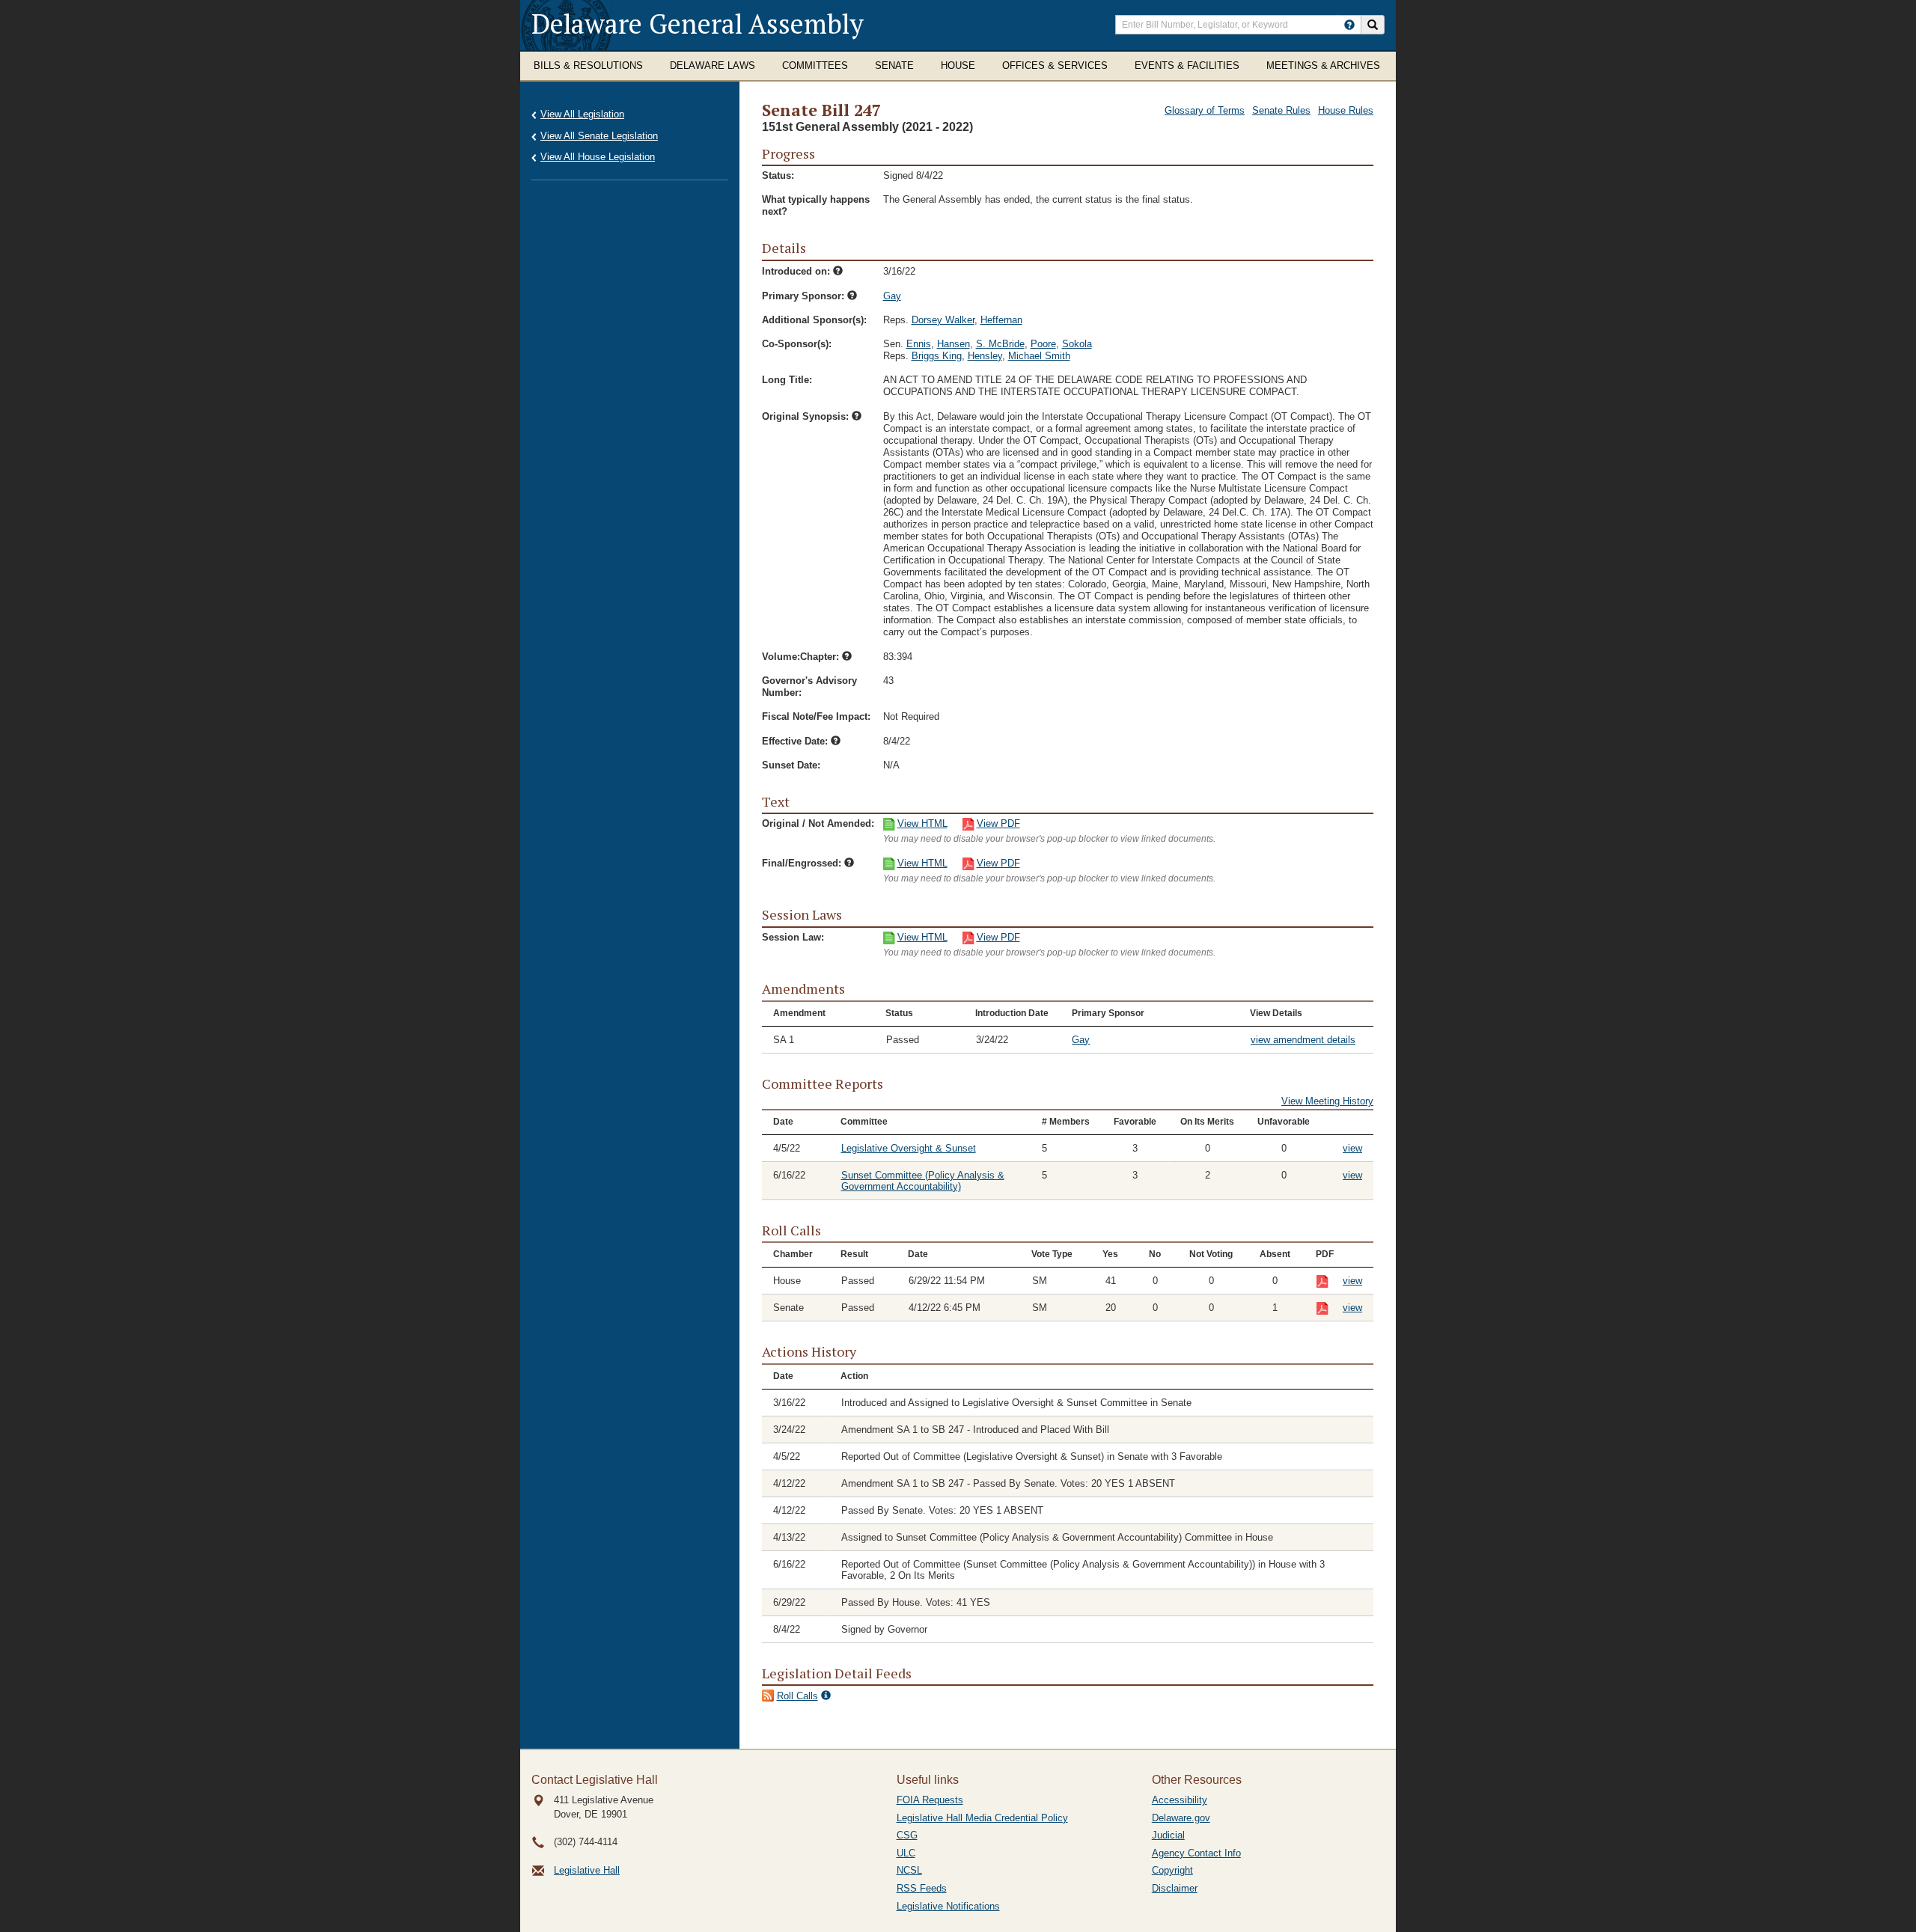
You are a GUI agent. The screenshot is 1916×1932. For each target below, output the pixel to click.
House (958, 65)
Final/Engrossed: (803, 863)
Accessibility (1180, 1800)
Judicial (1168, 1835)
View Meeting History (1327, 1101)
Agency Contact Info (1196, 1853)
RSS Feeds (922, 1888)
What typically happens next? (816, 205)
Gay (892, 296)
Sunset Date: (791, 765)
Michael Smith (1039, 356)
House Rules (1346, 110)
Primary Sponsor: (805, 296)
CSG (907, 1835)
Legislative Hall (587, 1870)
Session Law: (793, 937)
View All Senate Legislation (599, 136)
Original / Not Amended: (818, 823)
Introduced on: (797, 271)
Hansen (954, 344)
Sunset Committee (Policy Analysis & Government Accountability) (923, 1181)
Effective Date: (796, 741)
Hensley (985, 356)
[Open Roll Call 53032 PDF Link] (1330, 1309)
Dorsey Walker (943, 320)
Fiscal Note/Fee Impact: (816, 716)
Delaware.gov (1181, 1818)
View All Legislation (582, 114)
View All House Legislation (598, 157)
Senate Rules (1281, 110)
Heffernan (1001, 320)
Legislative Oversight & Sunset (909, 1148)
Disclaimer (1175, 1888)
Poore (1043, 344)
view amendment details (1303, 1040)
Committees (815, 65)
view (1352, 1148)
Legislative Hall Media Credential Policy (982, 1818)
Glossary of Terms (1205, 110)
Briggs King (937, 356)
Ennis (919, 344)
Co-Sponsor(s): (797, 344)
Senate (894, 65)
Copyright (1172, 1870)
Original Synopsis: (807, 416)
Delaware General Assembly (698, 24)
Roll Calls (797, 1696)
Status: (778, 175)
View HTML (922, 823)
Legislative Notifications (948, 1906)
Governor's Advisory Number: (809, 687)
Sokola (1077, 344)
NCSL (909, 1870)
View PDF (998, 823)
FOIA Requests (930, 1800)
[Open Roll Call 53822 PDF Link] (1330, 1282)
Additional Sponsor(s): (814, 320)
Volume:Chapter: (802, 657)
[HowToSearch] (1349, 25)
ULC (906, 1853)
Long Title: (787, 380)
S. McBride (1000, 344)
